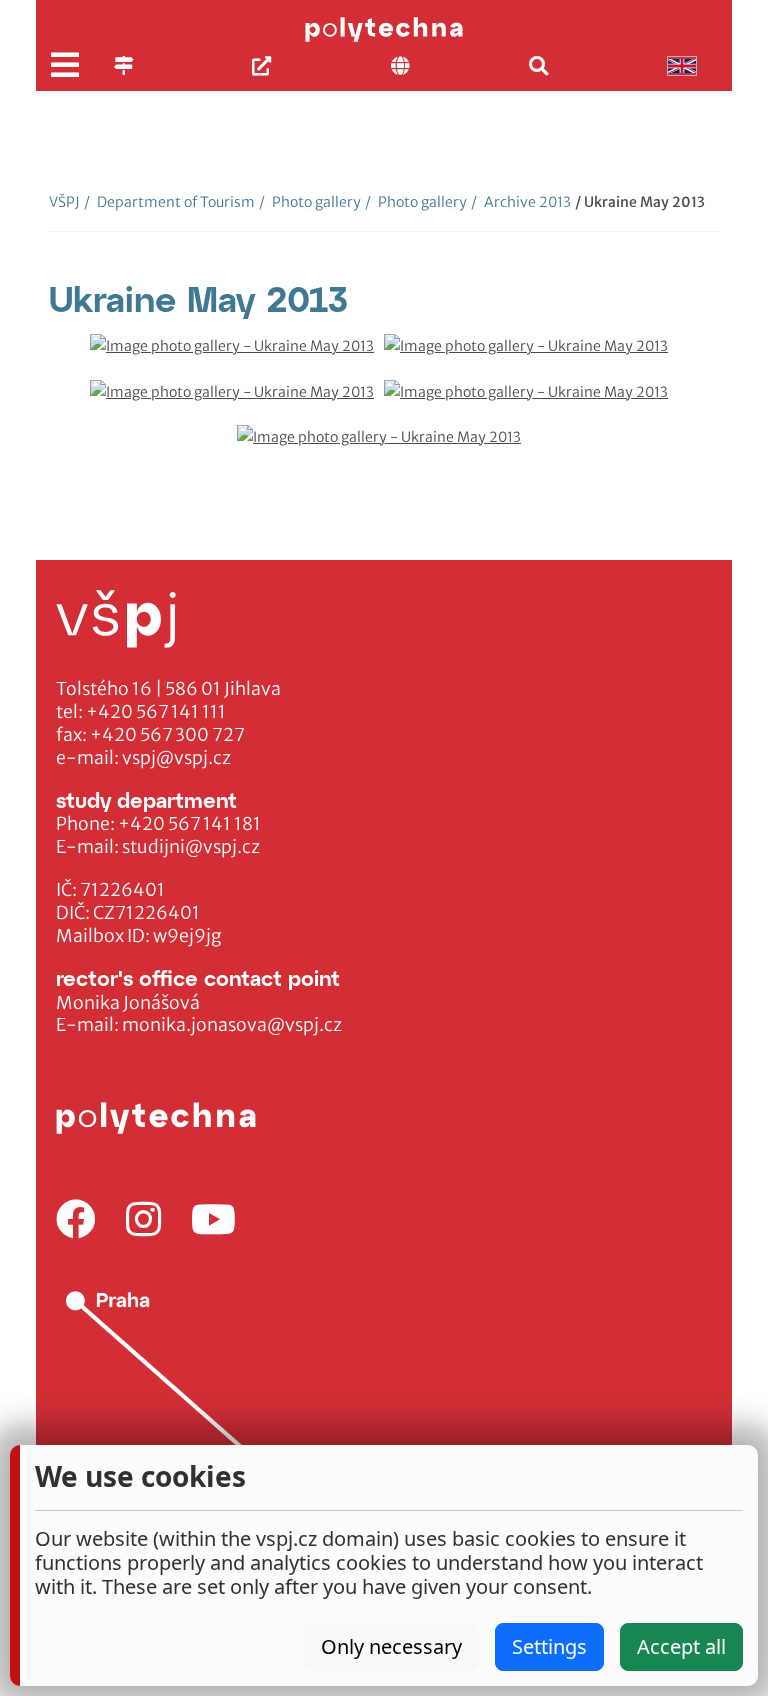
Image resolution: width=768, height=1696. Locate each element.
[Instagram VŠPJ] (143, 1220)
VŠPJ (64, 202)
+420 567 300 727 (167, 735)
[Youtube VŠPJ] (213, 1220)
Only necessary (391, 1646)
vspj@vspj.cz (176, 758)
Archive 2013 (521, 202)
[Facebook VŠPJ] (76, 1220)
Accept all (681, 1646)
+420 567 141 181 (189, 824)
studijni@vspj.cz (191, 847)
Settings (549, 1646)
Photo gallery (310, 202)
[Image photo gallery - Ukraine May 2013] (237, 356)
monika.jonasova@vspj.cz (232, 1025)
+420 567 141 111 (156, 712)
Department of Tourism (169, 202)
